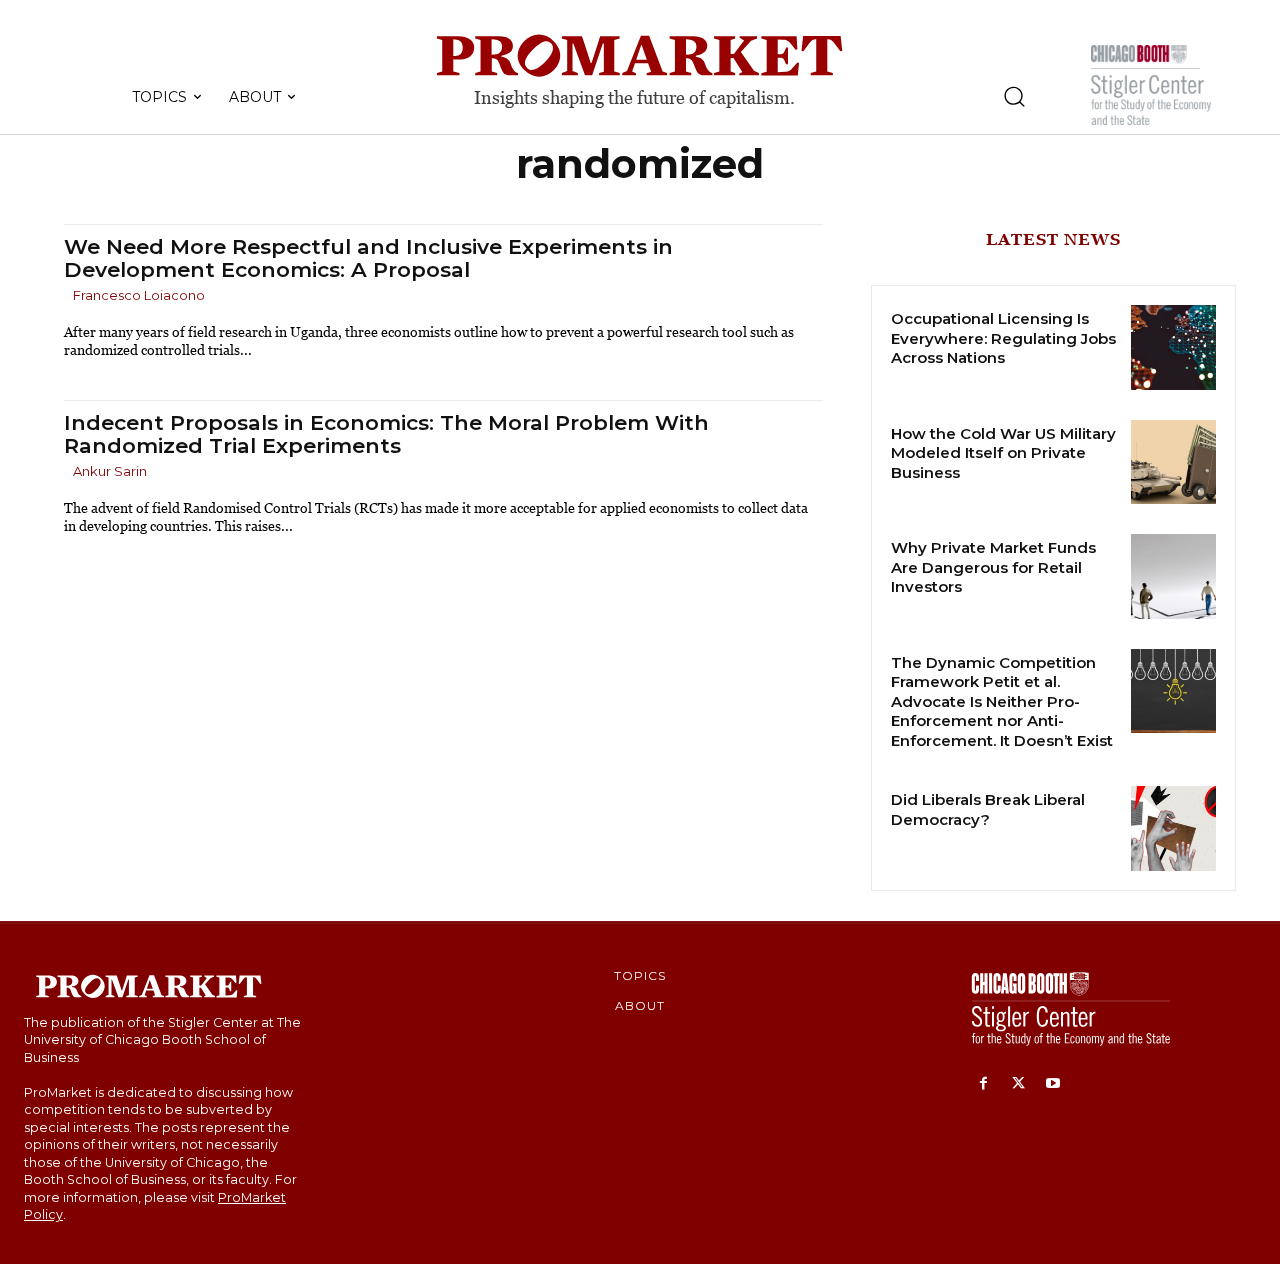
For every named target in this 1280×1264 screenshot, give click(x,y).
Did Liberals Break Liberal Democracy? (988, 809)
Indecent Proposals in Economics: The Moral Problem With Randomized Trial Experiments (386, 434)
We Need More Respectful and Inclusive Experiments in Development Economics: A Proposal (368, 258)
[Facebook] (983, 1084)
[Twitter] (1018, 1084)
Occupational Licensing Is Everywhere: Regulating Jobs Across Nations (1003, 338)
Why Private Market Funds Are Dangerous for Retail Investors (993, 567)
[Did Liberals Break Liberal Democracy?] (1173, 828)
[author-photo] (67, 296)
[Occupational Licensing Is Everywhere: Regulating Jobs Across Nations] (1173, 347)
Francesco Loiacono (139, 295)
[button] (1014, 96)
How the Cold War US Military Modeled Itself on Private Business (1003, 453)
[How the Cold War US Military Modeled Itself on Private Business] (1173, 462)
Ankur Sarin (110, 471)
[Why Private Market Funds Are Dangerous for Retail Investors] (1173, 576)
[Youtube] (1053, 1084)
